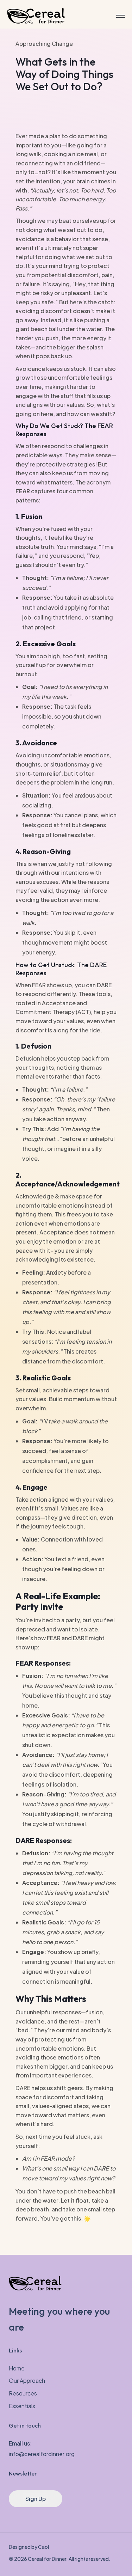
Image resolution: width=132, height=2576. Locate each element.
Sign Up (36, 2499)
